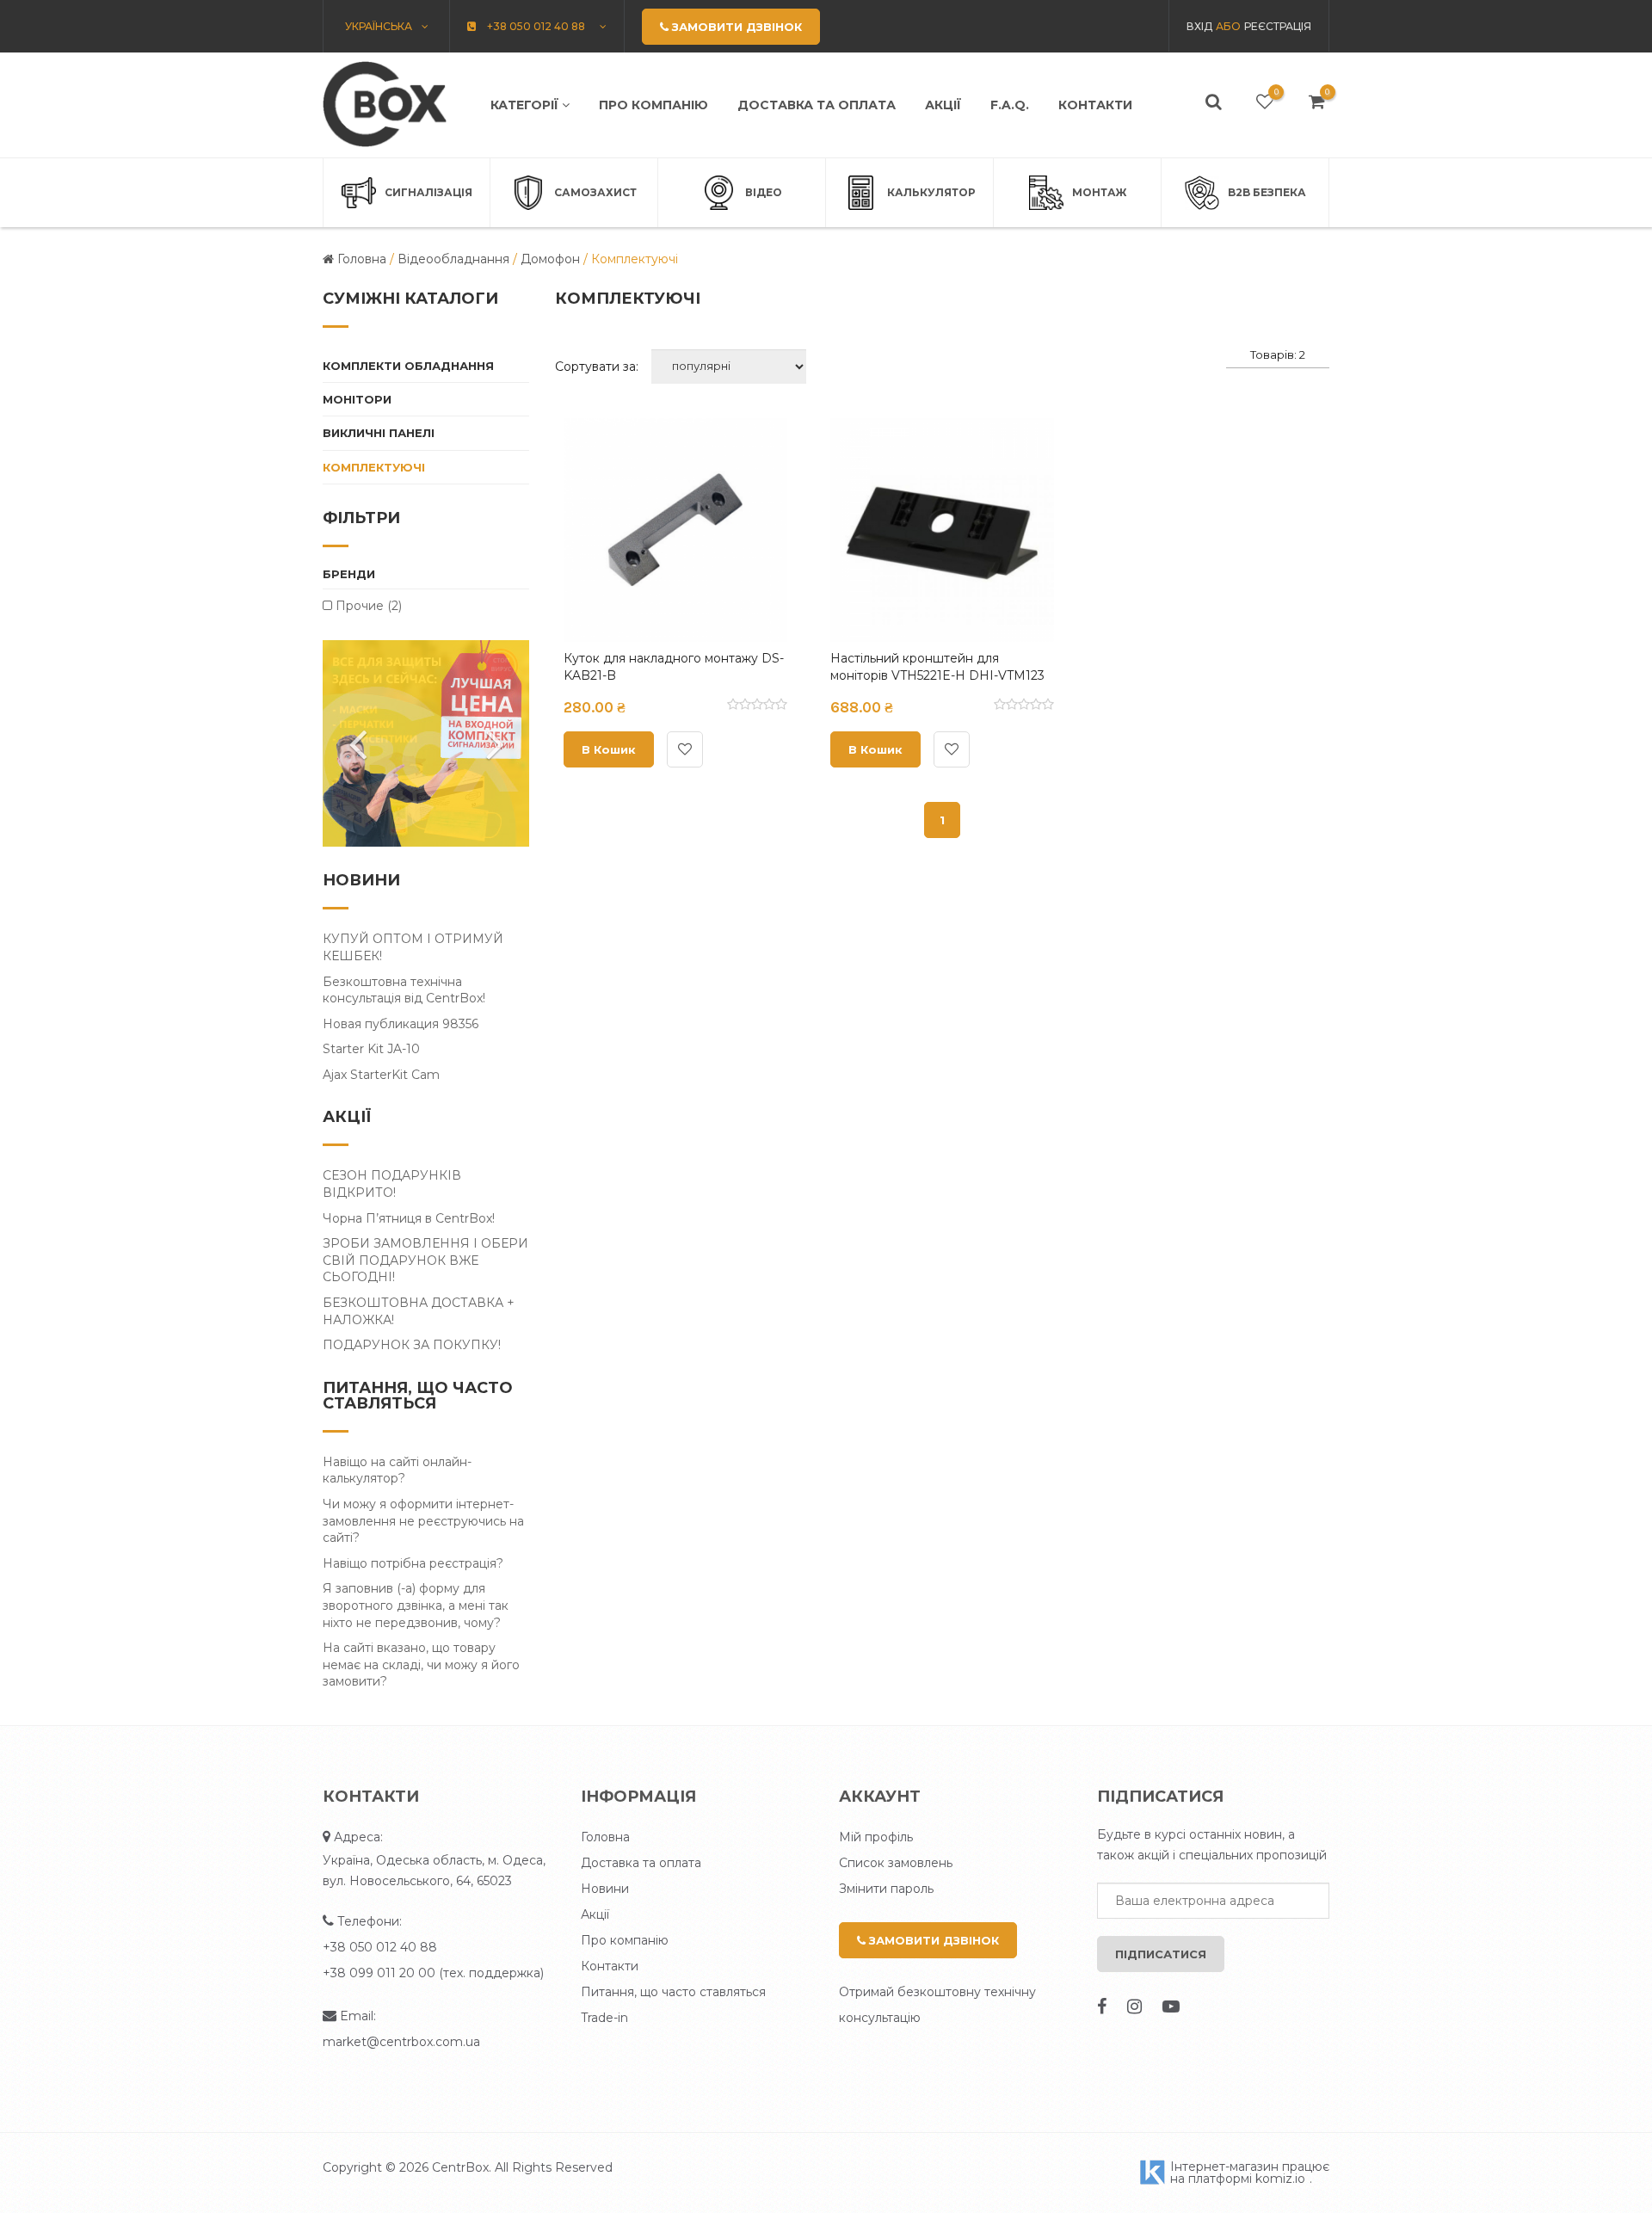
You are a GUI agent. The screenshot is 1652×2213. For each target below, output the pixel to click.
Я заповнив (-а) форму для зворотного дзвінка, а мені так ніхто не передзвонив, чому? (416, 1605)
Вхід (1199, 26)
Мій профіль (876, 1837)
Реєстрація (1278, 26)
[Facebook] (1102, 2006)
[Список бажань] (1265, 102)
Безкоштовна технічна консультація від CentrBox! (404, 990)
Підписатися (1161, 1954)
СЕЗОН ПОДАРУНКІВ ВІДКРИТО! (392, 1184)
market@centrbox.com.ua (401, 2042)
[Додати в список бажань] (685, 749)
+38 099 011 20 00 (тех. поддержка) (433, 1973)
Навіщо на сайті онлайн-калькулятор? (397, 1470)
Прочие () (367, 606)
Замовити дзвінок (932, 1940)
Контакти (1095, 105)
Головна (605, 1837)
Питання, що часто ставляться (673, 1992)
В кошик (609, 749)
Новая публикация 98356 (401, 1024)
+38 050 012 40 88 (380, 1947)
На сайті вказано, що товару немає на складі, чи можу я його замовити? (421, 1664)
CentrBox (460, 2167)
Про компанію (653, 105)
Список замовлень (896, 1863)
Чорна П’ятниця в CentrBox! (409, 1218)
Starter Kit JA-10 (371, 1049)
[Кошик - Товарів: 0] (1317, 102)
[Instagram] (1134, 2006)
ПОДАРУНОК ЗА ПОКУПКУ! (412, 1345)
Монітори (357, 399)
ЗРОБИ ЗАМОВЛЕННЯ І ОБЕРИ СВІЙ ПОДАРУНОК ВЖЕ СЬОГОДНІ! (425, 1260)
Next (495, 743)
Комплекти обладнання (408, 366)
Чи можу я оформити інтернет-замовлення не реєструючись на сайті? (423, 1521)
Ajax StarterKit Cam (381, 1075)
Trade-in (604, 2018)
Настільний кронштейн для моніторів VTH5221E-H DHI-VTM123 (937, 667)
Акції (943, 105)
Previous (357, 743)
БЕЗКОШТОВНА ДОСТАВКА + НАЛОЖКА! (419, 1311)
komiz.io (1280, 2179)
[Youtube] (1171, 2006)
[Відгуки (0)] (757, 706)
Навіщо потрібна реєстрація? (413, 1563)
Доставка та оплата (817, 105)
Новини (605, 1889)
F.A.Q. (1010, 105)
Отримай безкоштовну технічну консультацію (937, 2005)
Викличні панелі (379, 433)
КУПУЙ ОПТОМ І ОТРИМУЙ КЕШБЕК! (413, 947)
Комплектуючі (374, 467)
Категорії (526, 105)
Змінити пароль (886, 1889)
